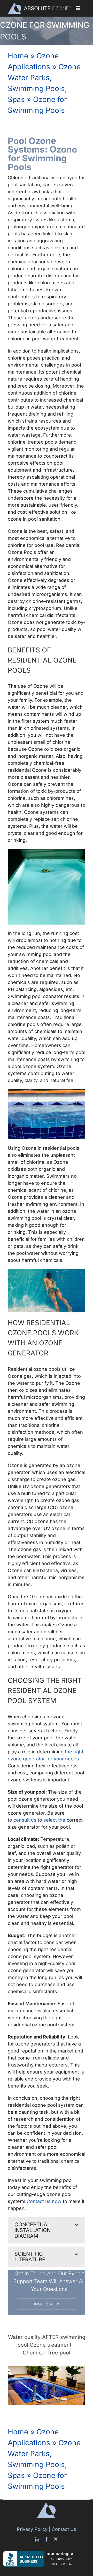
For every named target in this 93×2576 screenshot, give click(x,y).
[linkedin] (37, 2539)
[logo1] (39, 5)
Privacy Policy (32, 2529)
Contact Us (64, 2529)
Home (18, 56)
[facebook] (47, 2539)
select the (55, 1820)
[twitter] (56, 2539)
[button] (47, 2230)
